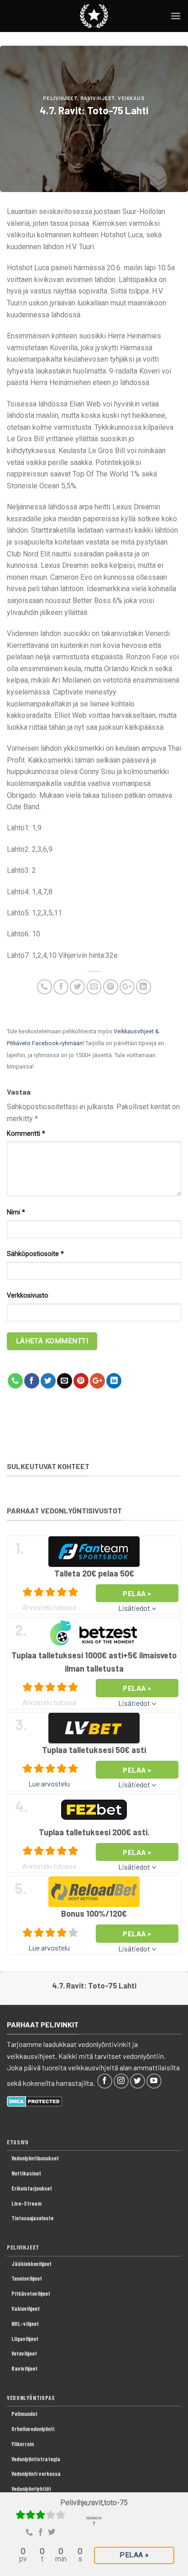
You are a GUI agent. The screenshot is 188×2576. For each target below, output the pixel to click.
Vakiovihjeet (26, 2309)
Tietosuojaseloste (32, 2218)
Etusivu (18, 2142)
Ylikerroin (23, 2444)
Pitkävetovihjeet (31, 2293)
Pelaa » (134, 2555)
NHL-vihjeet (25, 2324)
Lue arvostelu (49, 1783)
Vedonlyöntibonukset (35, 2158)
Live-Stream (26, 2203)
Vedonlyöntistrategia (36, 2459)
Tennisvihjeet (27, 2278)
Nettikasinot (26, 2173)
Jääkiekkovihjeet (31, 2264)
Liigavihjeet (25, 2339)
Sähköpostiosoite (35, 1254)
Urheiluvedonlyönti (33, 2429)
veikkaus (131, 98)
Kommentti (26, 1134)
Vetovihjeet (24, 2353)
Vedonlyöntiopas (31, 2398)
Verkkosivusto (28, 1296)
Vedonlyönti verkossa (36, 2474)
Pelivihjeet (60, 98)
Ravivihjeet (98, 98)
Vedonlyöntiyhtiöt (31, 2489)
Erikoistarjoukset (32, 2188)
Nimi (16, 1212)
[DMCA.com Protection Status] (34, 2100)
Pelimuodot (24, 2414)
